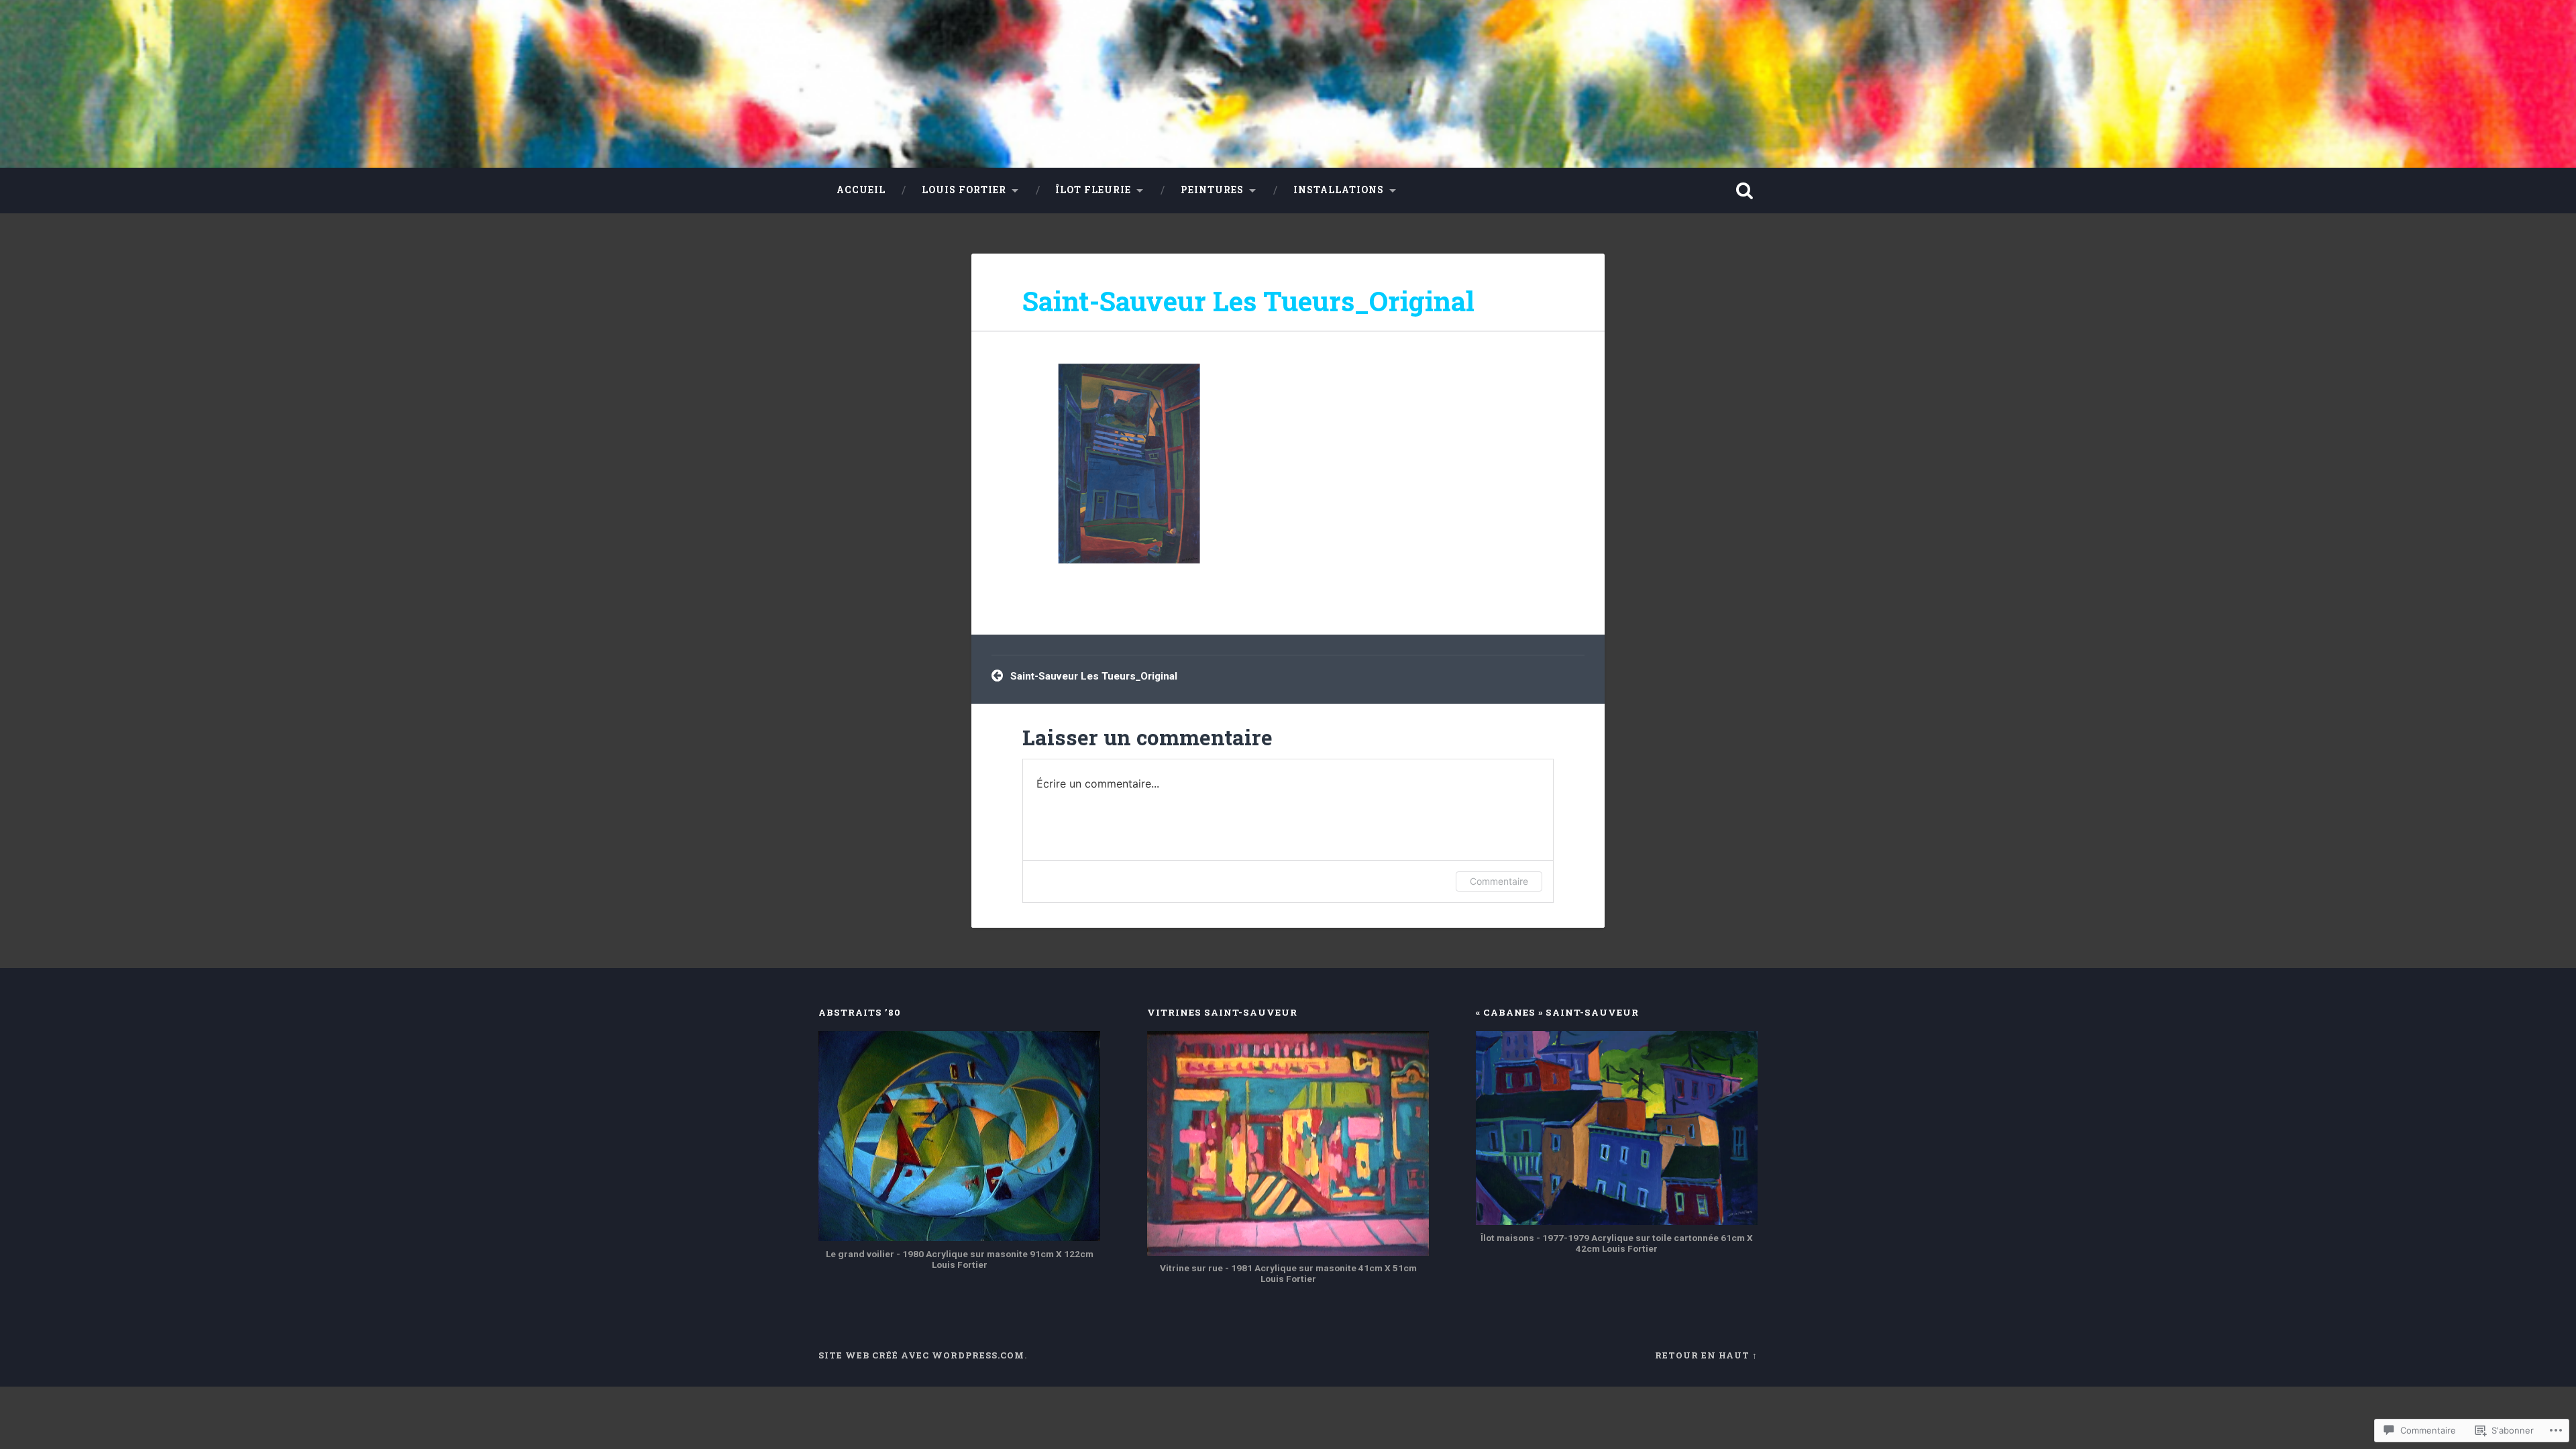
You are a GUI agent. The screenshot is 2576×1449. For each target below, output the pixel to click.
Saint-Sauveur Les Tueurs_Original (1248, 301)
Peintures (1212, 190)
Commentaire (1499, 881)
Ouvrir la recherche (1744, 191)
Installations (1339, 190)
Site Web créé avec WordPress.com (921, 1355)
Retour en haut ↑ (1706, 1355)
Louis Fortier (964, 190)
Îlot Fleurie (1093, 190)
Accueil (861, 190)
